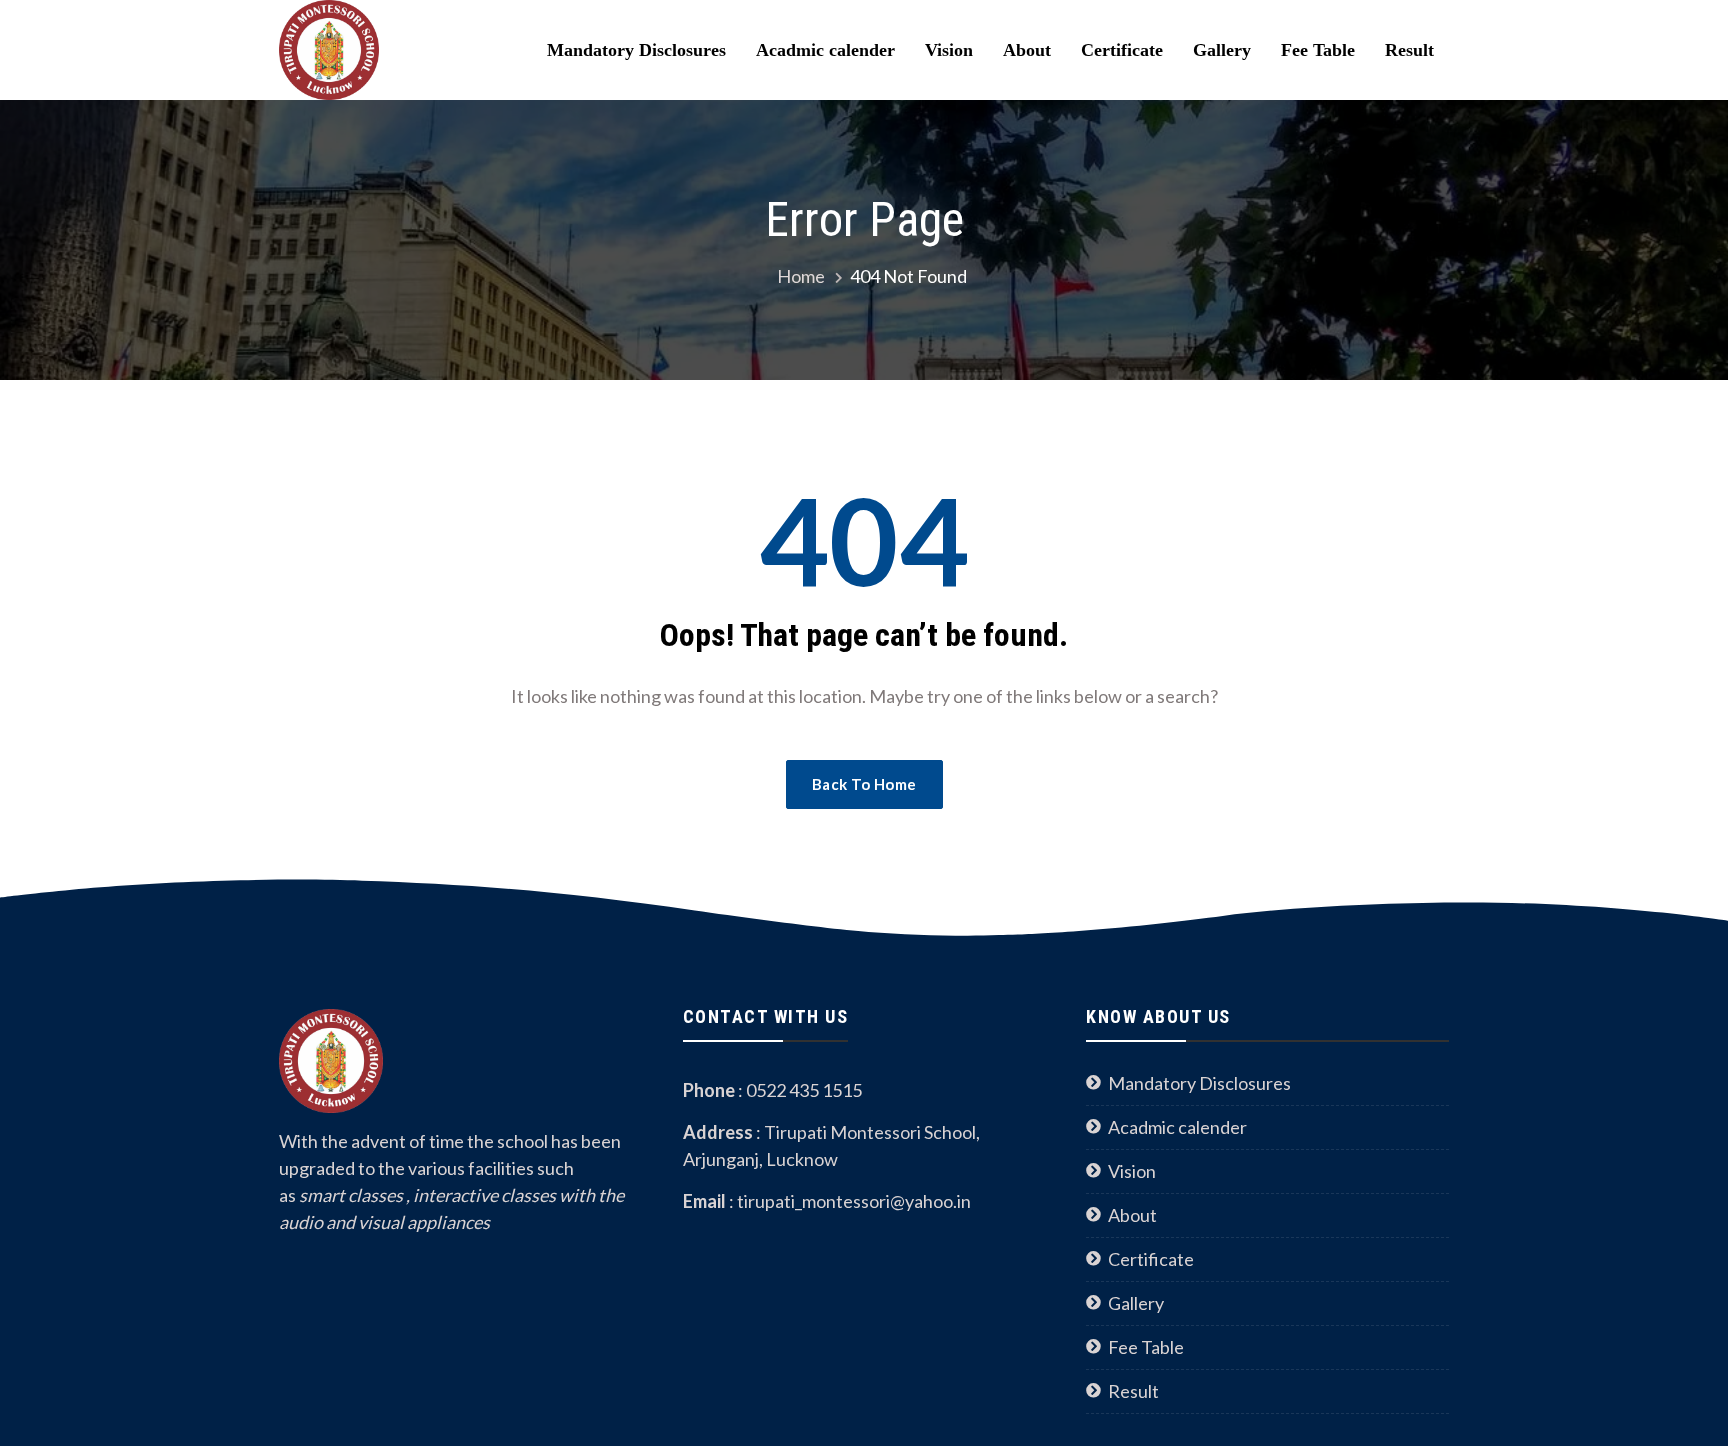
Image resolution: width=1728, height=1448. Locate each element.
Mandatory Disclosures (636, 50)
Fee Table (1318, 50)
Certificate (1122, 50)
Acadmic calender (825, 50)
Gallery (1222, 50)
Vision (949, 50)
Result (1409, 50)
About (1027, 50)
